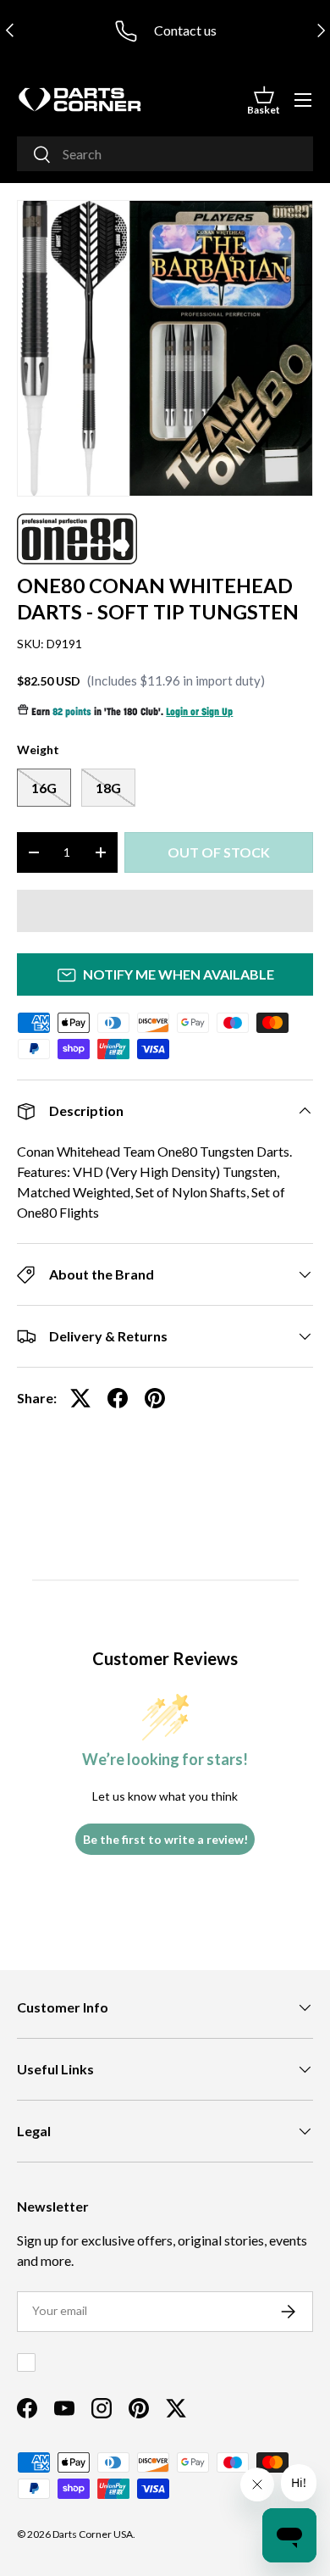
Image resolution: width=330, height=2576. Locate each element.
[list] (165, 348)
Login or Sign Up (199, 713)
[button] (264, 100)
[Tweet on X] (80, 1398)
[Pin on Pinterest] (155, 1398)
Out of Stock (219, 852)
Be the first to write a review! (165, 1839)
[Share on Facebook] (118, 1398)
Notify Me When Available (179, 974)
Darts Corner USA (93, 2534)
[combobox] (165, 154)
